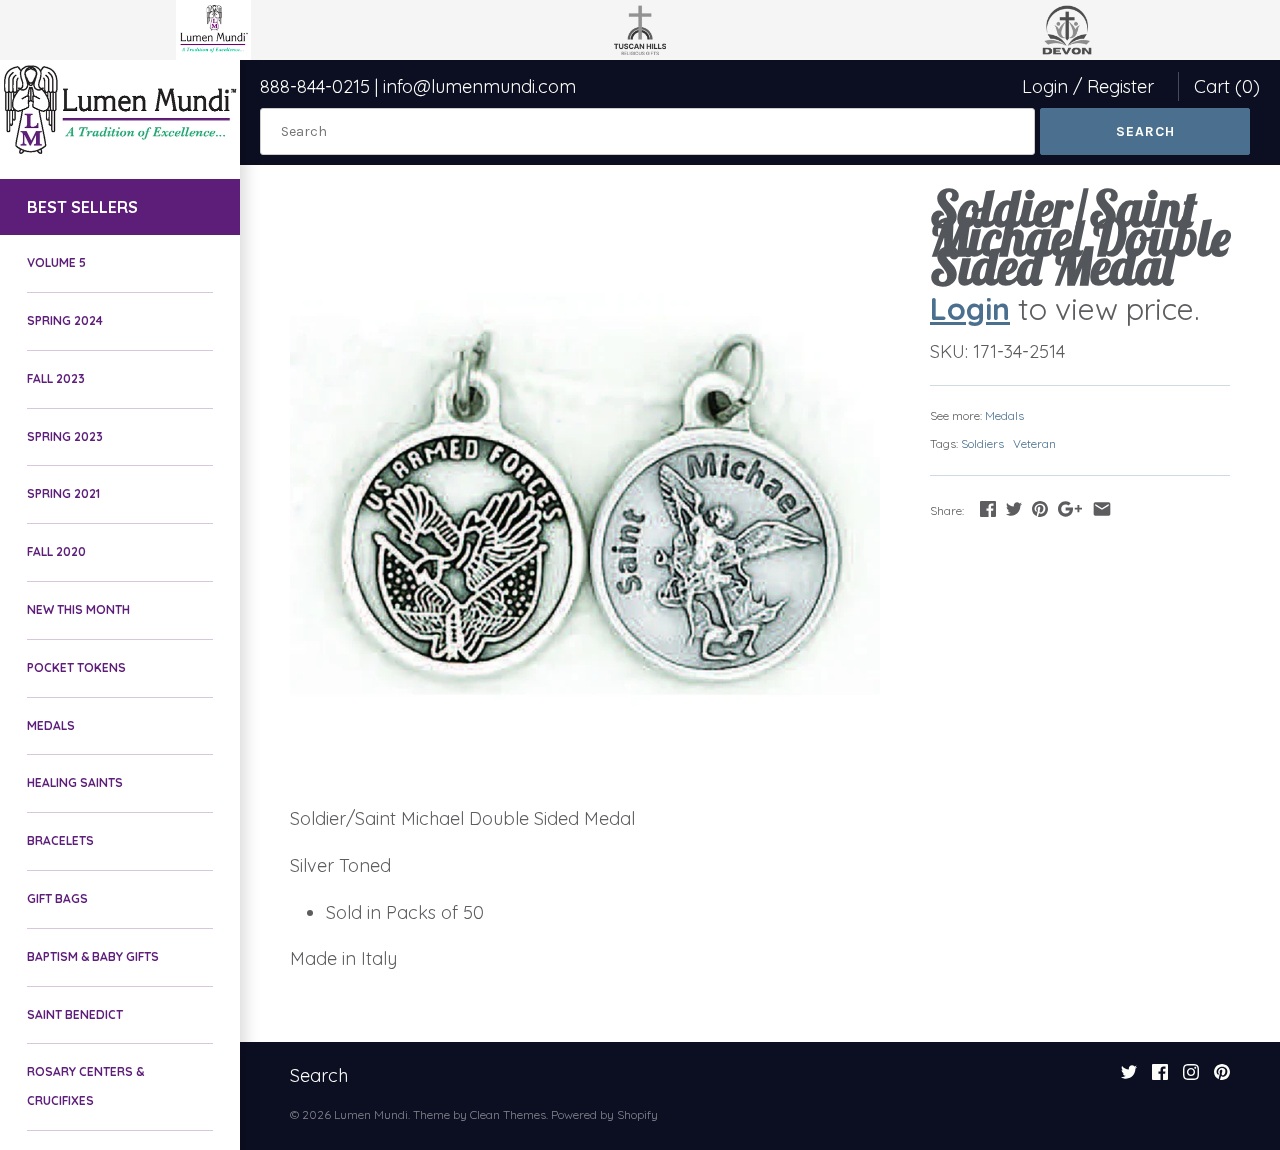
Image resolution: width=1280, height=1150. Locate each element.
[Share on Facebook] (988, 508)
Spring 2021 (63, 493)
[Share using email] (1102, 508)
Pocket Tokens (76, 667)
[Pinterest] (1222, 1078)
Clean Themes (508, 1114)
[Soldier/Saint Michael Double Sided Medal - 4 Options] (585, 490)
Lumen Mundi (371, 1114)
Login (1045, 86)
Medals (51, 725)
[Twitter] (1129, 1078)
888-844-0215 (315, 86)
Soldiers (982, 443)
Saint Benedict (75, 1014)
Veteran (1034, 443)
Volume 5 (56, 262)
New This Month (78, 609)
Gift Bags (57, 898)
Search (319, 1075)
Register (1120, 86)
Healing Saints (75, 782)
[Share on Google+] (1070, 508)
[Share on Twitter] (1014, 508)
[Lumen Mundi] (120, 109)
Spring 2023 (65, 436)
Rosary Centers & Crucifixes (85, 1086)
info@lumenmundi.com (479, 86)
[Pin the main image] (1040, 508)
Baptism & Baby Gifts (93, 956)
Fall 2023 (56, 378)
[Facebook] (1160, 1078)
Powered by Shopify (604, 1114)
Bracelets (60, 840)
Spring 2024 (65, 320)
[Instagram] (1191, 1078)
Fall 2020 (56, 551)
